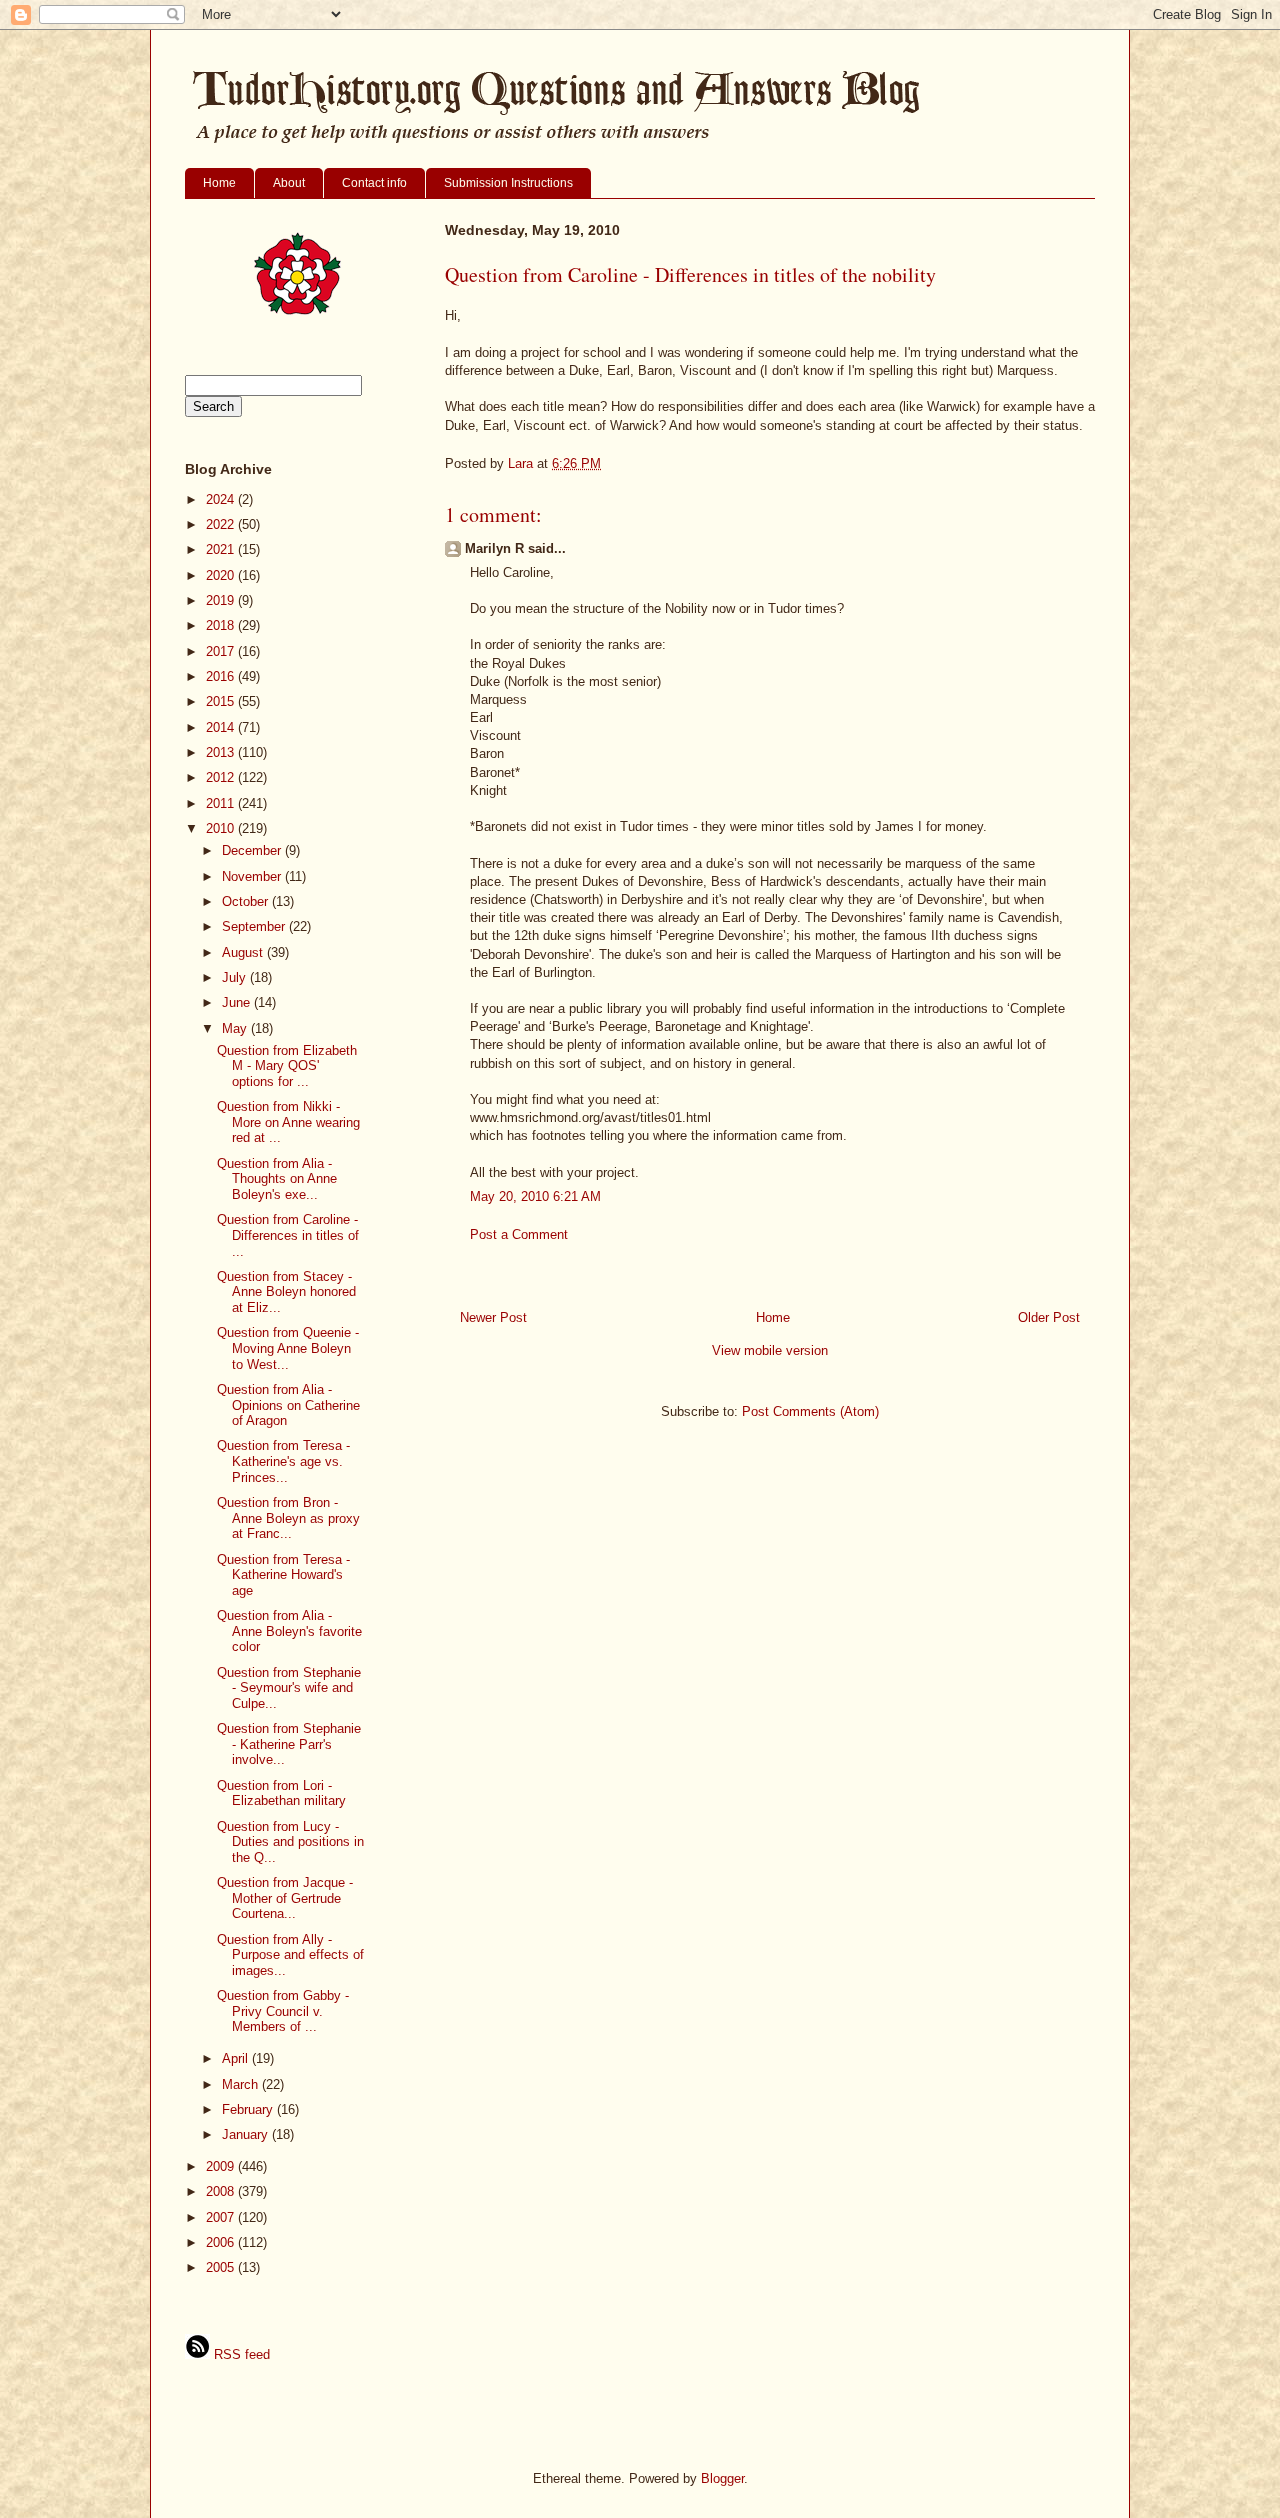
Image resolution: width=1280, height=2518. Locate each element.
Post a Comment (519, 1234)
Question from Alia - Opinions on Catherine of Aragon (288, 1405)
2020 (222, 575)
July (236, 977)
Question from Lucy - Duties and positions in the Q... (290, 1842)
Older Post (1049, 1317)
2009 (222, 2166)
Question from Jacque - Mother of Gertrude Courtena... (285, 1898)
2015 (222, 701)
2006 (222, 2242)
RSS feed (240, 2354)
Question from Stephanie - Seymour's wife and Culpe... (289, 1688)
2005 (222, 2267)
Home (219, 183)
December (253, 850)
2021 (222, 549)
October (247, 901)
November (253, 876)
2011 (222, 803)
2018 (222, 625)
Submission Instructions (508, 183)
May (236, 1028)
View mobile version (770, 1350)
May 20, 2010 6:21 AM (535, 1196)
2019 (222, 600)
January (247, 2134)
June (238, 1002)
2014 (222, 727)
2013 (222, 752)
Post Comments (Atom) (810, 1411)
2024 (222, 499)
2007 (222, 2217)
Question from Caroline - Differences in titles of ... (288, 1235)
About (289, 183)
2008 (222, 2191)
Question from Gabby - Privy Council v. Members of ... (283, 2011)
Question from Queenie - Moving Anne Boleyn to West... (288, 1348)
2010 (222, 828)
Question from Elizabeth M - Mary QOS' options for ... (287, 1066)
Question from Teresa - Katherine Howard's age (283, 1575)
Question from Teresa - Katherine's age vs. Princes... (283, 1461)
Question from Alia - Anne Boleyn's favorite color (289, 1631)
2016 (222, 676)
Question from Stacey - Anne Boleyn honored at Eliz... (286, 1292)
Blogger (722, 2478)
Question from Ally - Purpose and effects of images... (290, 1955)
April (237, 2058)
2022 (222, 524)
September (255, 926)
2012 (222, 777)
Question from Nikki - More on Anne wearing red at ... (288, 1122)
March (242, 2084)
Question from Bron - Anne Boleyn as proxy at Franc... (288, 1518)
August (244, 952)
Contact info (374, 183)
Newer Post (493, 1317)
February (249, 2109)
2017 (222, 651)
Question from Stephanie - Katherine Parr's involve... (289, 1744)
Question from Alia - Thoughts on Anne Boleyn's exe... (277, 1179)
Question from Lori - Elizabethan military (281, 1793)
